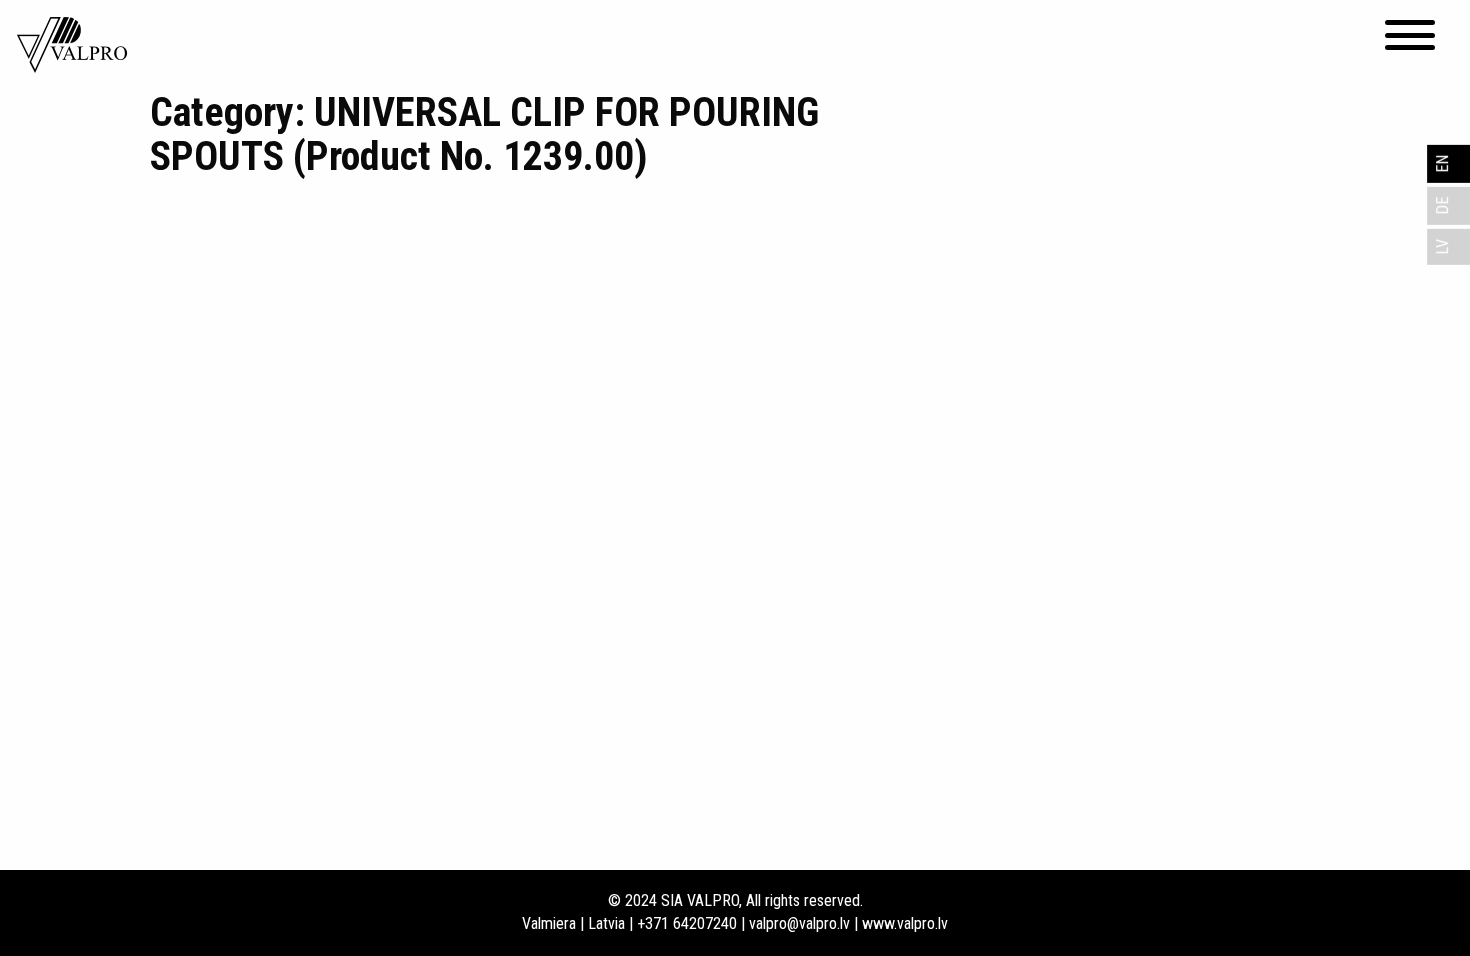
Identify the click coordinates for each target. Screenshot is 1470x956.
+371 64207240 (687, 923)
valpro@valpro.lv (799, 923)
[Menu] (1410, 35)
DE (1442, 206)
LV (1442, 247)
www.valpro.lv (905, 923)
